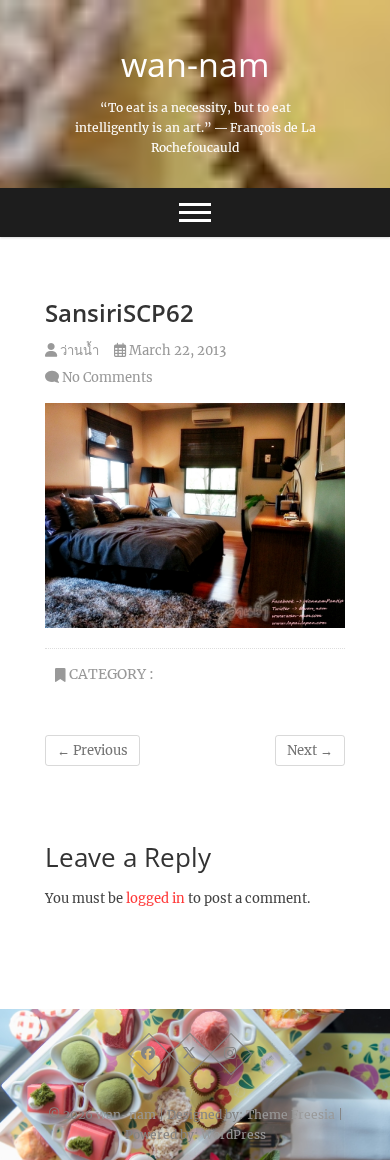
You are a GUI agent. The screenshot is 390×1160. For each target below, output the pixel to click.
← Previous (92, 750)
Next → (310, 750)
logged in (155, 898)
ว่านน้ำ (78, 350)
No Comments (107, 377)
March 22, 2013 (176, 350)
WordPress (233, 1134)
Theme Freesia (290, 1114)
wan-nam (195, 64)
